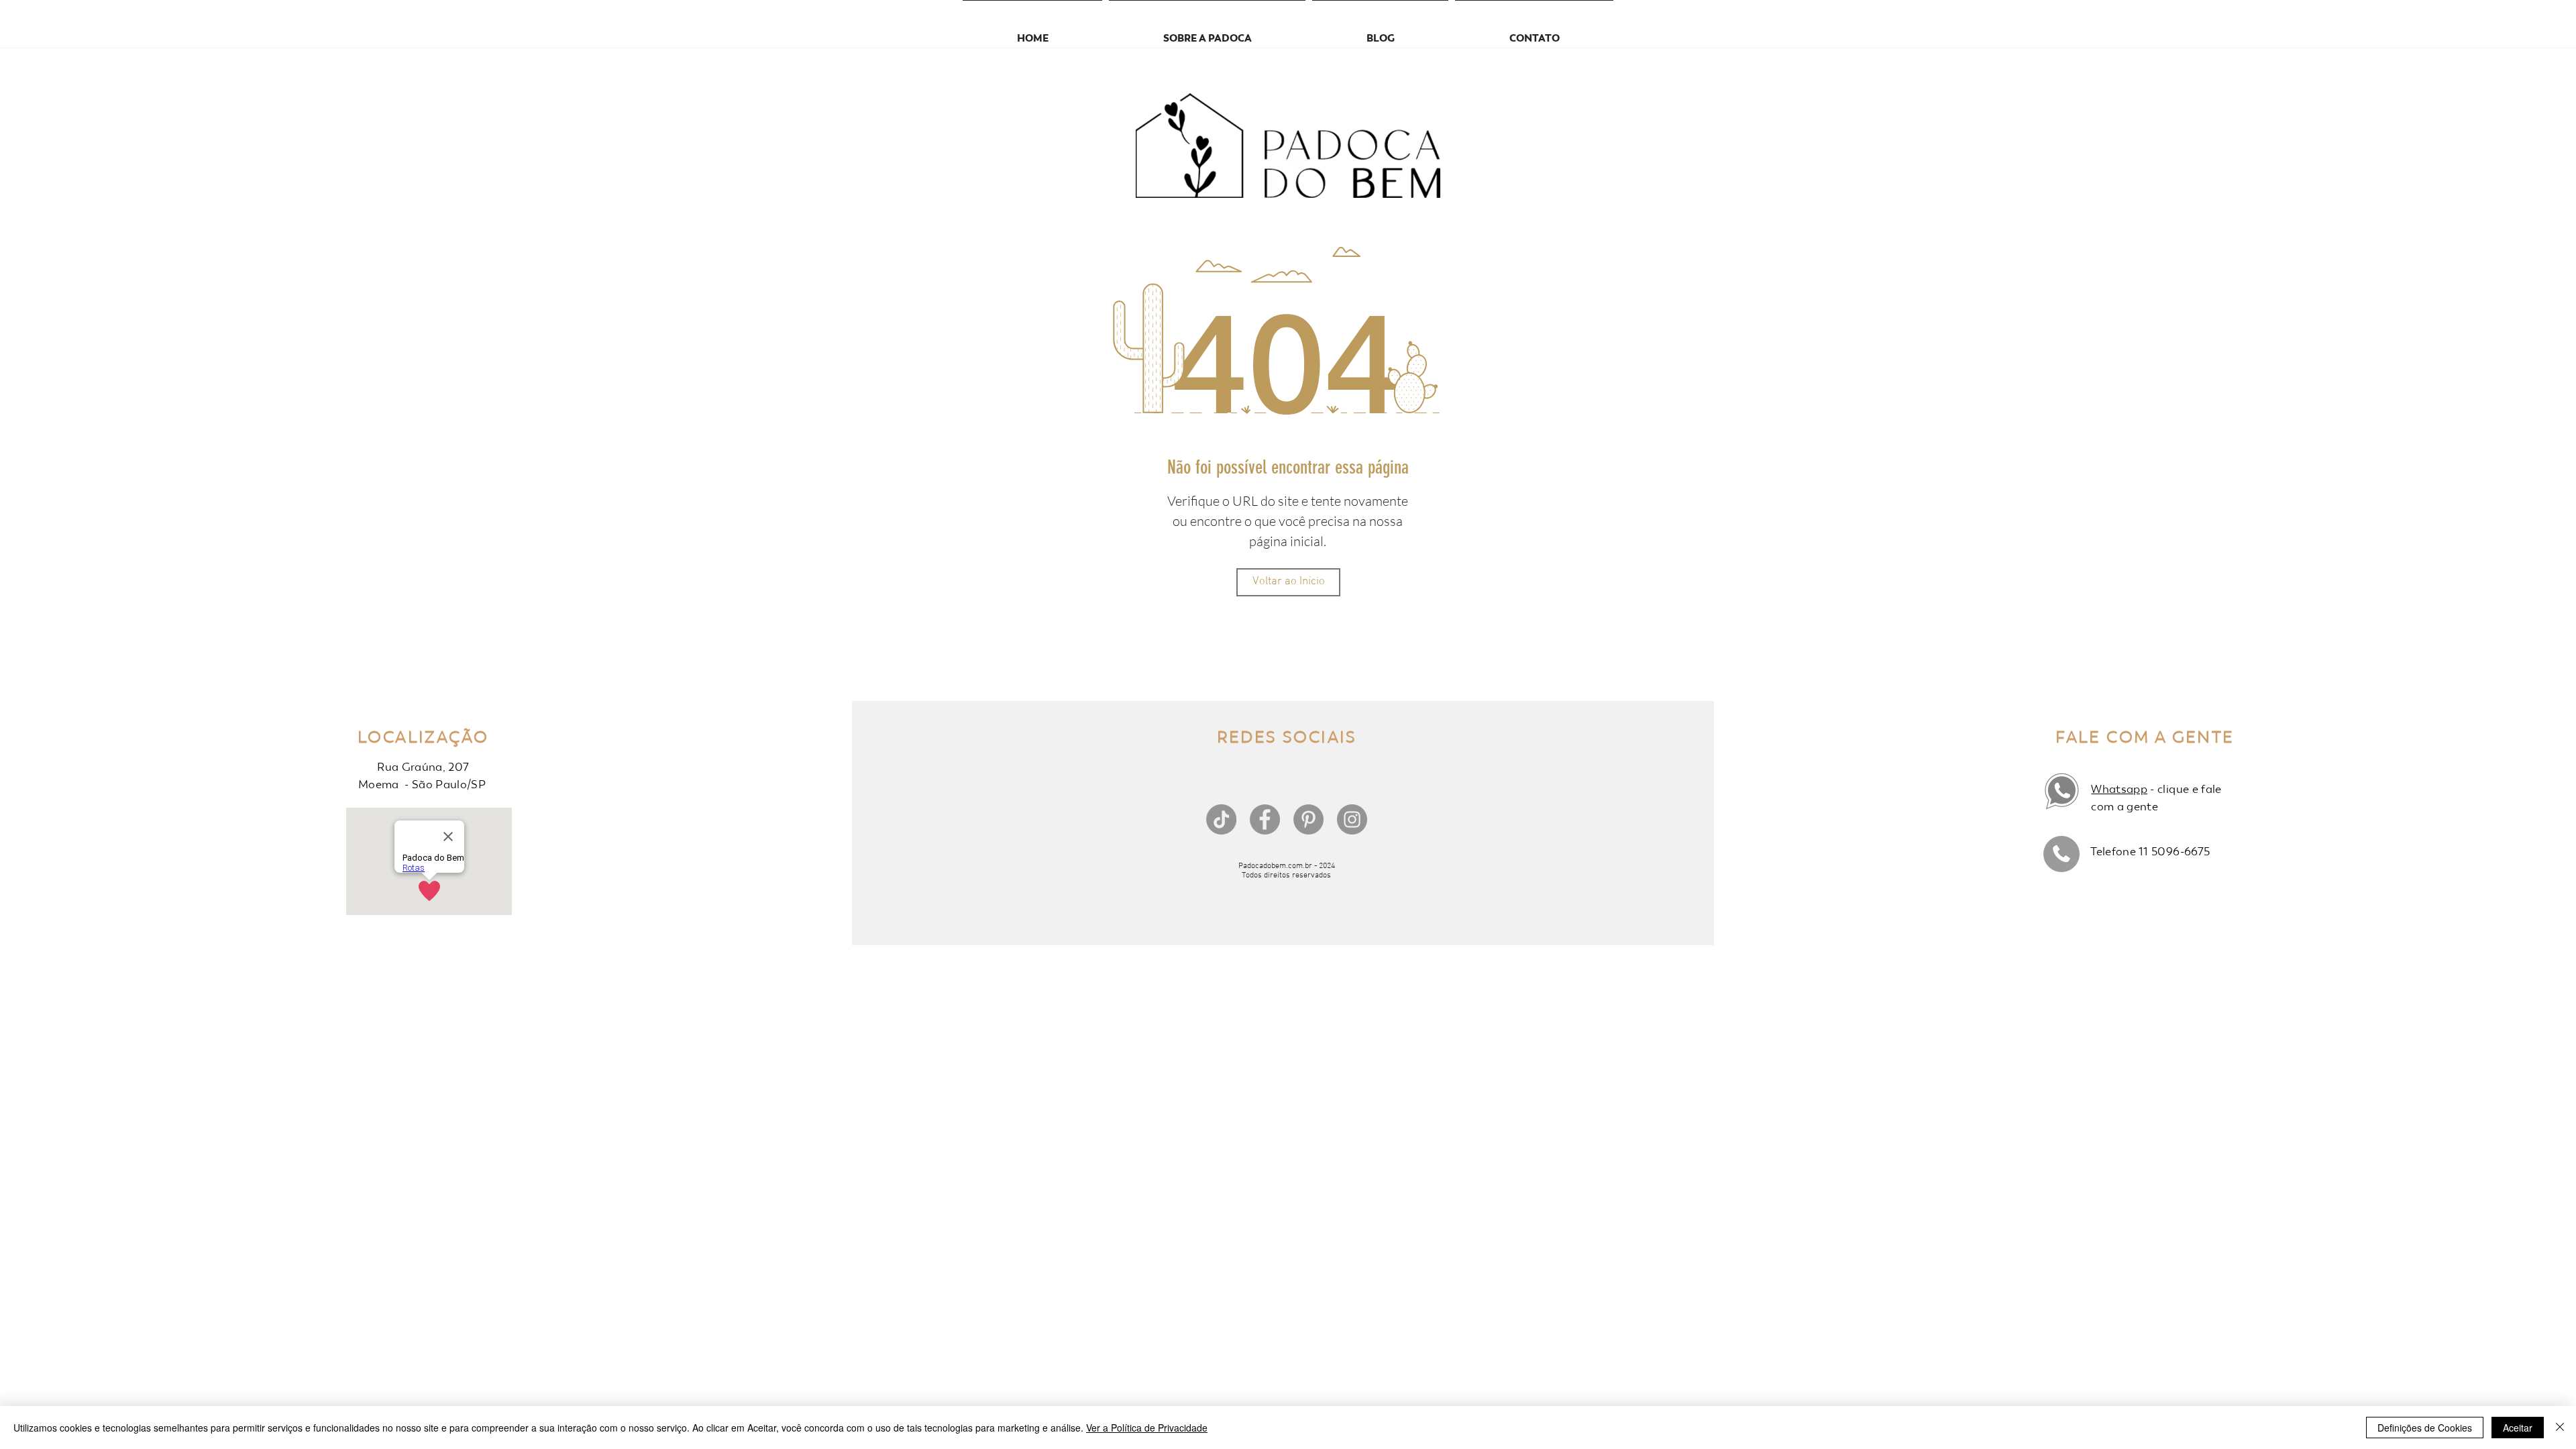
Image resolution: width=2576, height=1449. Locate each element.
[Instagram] (1352, 819)
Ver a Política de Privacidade (1147, 1428)
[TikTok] (1221, 819)
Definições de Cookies (2425, 1428)
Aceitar (2518, 1428)
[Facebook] (1265, 819)
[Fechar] (2560, 1428)
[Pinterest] (1308, 819)
